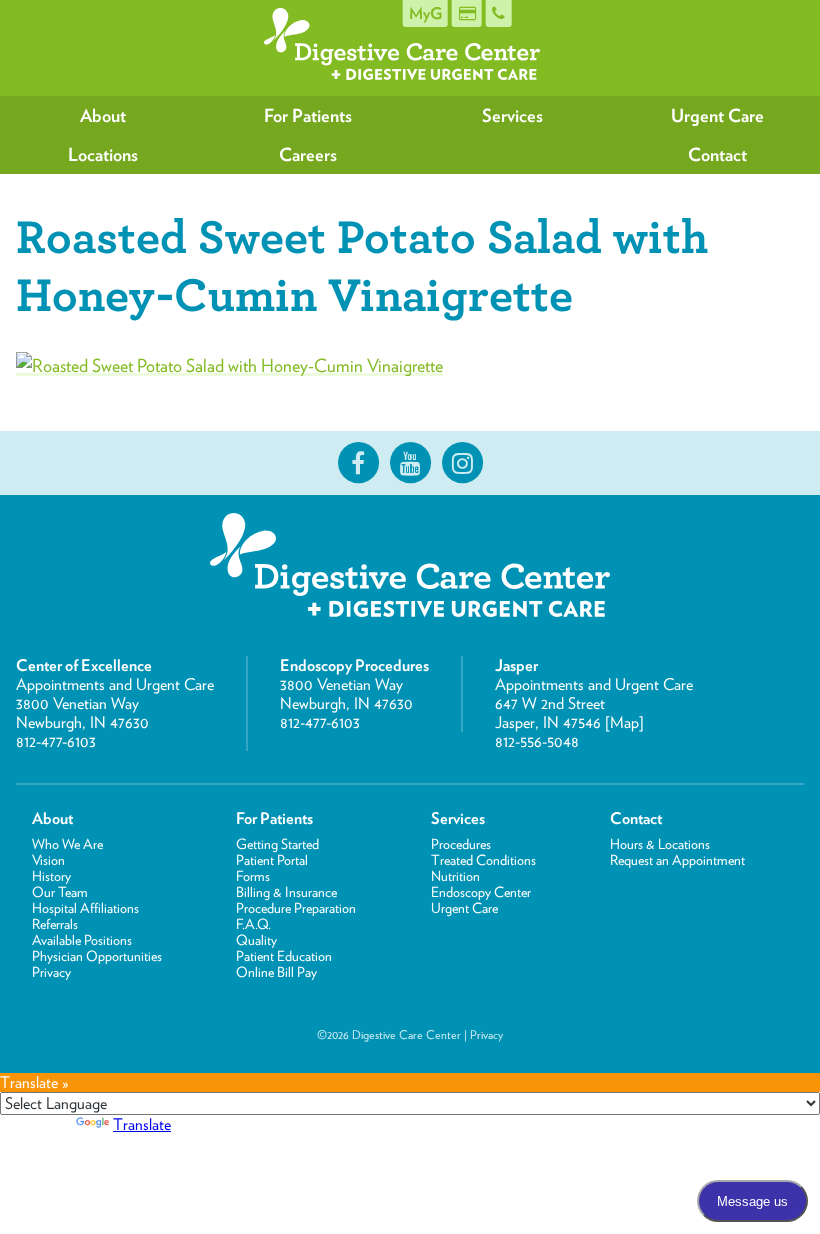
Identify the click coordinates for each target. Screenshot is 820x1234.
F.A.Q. (253, 924)
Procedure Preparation (296, 908)
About (103, 115)
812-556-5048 (537, 741)
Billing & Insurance (286, 892)
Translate (142, 1124)
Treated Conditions (483, 860)
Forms (253, 876)
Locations (103, 154)
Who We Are (67, 844)
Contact (717, 154)
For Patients (308, 115)
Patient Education (284, 956)
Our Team (60, 892)
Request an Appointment (677, 860)
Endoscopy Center (481, 892)
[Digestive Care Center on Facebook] (358, 463)
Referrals (55, 924)
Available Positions (82, 940)
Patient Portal (272, 860)
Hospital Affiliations (85, 908)
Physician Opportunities (97, 956)
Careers (308, 154)
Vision (48, 860)
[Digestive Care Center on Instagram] (462, 463)
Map (624, 722)
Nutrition (455, 876)
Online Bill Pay (276, 972)
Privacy (51, 972)
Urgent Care (717, 115)
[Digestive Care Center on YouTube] (410, 463)
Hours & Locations (660, 844)
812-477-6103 (56, 741)
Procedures (461, 844)
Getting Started (277, 844)
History (51, 876)
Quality (256, 940)
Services (512, 115)
